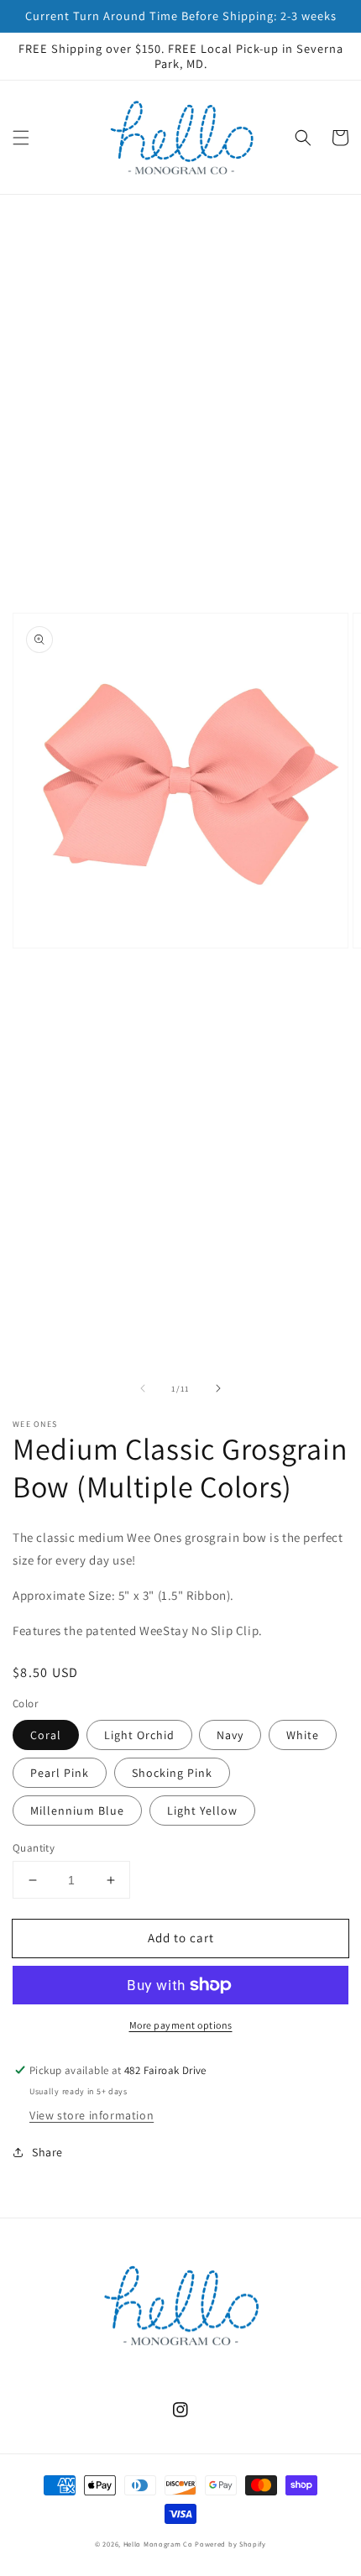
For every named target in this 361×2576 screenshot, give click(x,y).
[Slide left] (143, 1388)
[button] (21, 138)
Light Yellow (202, 1811)
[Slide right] (218, 1388)
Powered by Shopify (230, 2544)
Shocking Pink (172, 1773)
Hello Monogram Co (158, 2544)
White (303, 1735)
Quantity (34, 1848)
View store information (92, 2115)
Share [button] (47, 2152)
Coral (46, 1735)
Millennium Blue (77, 1811)
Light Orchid (139, 1735)
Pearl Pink (60, 1773)
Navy (230, 1735)
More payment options (181, 2025)
